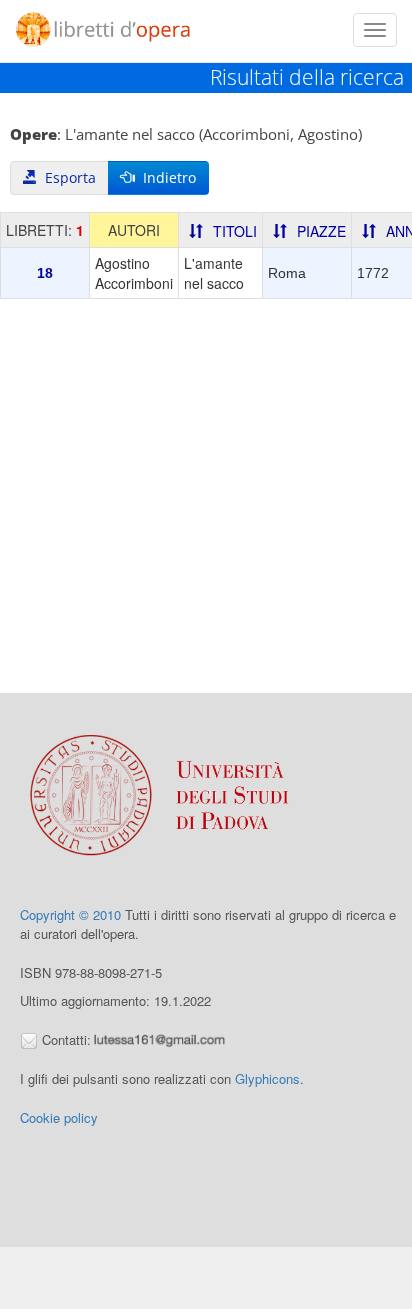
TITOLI (235, 231)
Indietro (165, 177)
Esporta (66, 177)
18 (45, 273)
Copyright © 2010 (70, 914)
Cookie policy (59, 1117)
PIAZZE (321, 231)
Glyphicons (267, 1078)
